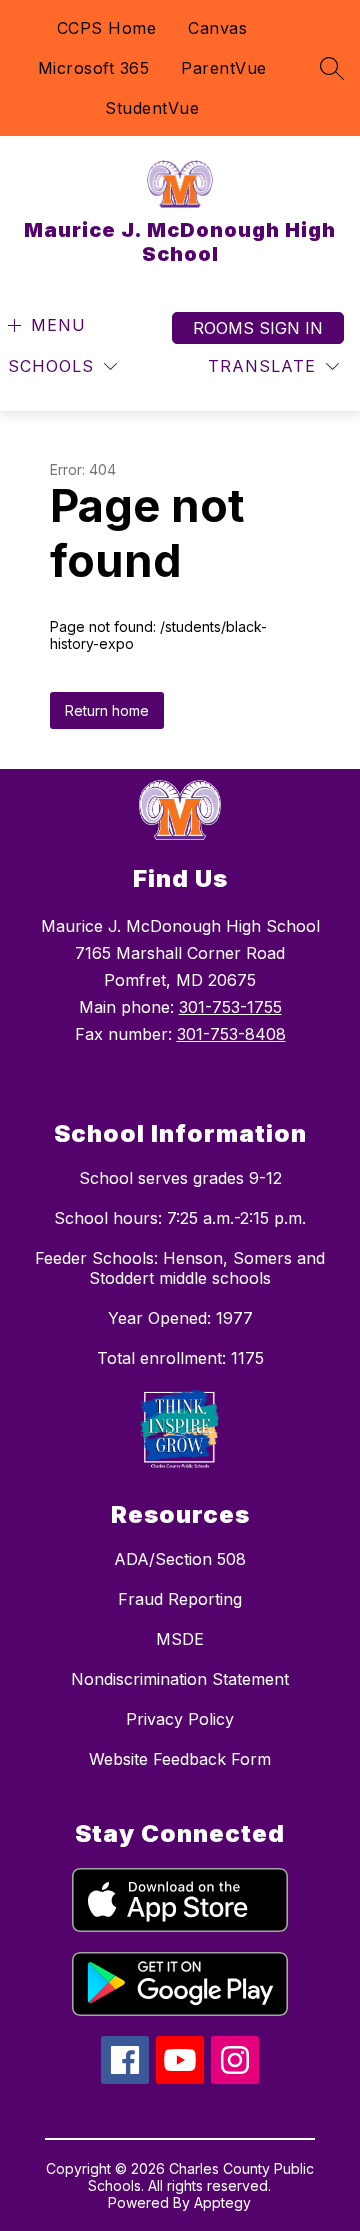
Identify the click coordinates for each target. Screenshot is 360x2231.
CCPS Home (107, 28)
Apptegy (222, 2202)
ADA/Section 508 (180, 1559)
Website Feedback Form (180, 1759)
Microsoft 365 (94, 68)
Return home (107, 710)
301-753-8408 (231, 1034)
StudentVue (152, 108)
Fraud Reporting (180, 1599)
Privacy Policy (180, 1719)
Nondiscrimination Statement (180, 1679)
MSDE (180, 1639)
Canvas (217, 28)
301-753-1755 (230, 1007)
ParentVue (224, 68)
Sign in (291, 328)
